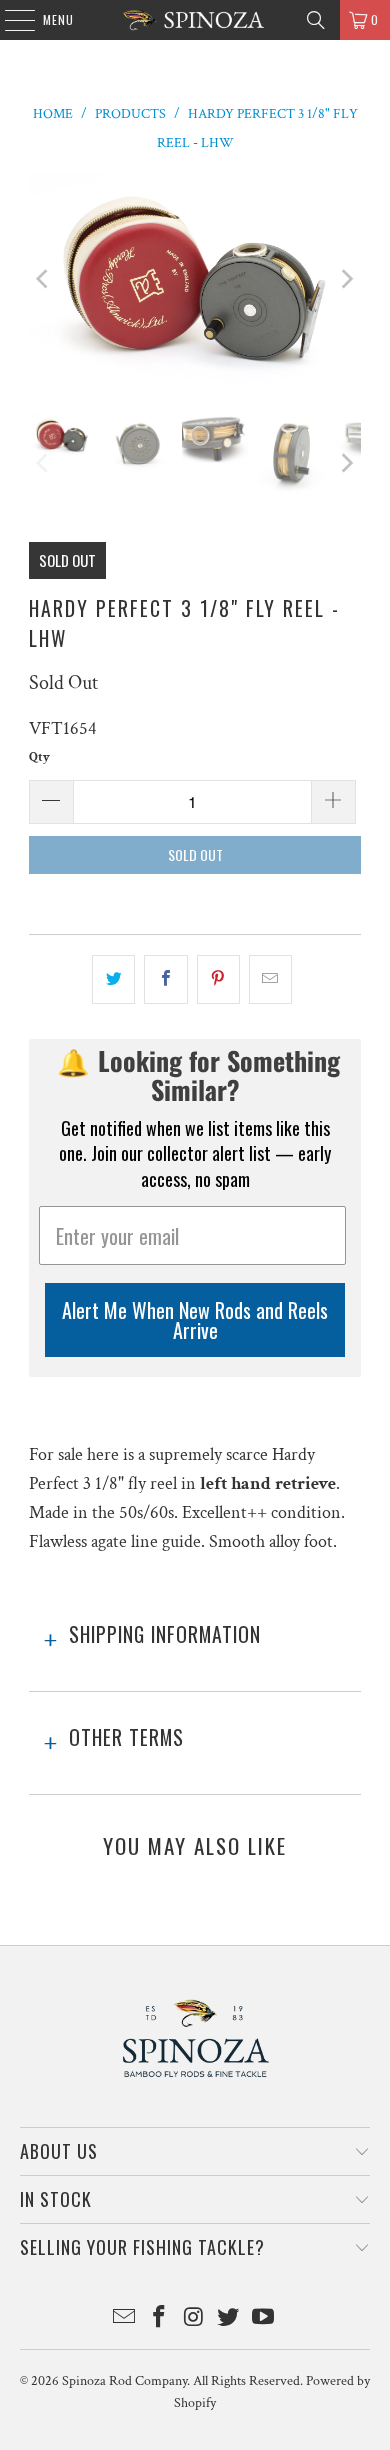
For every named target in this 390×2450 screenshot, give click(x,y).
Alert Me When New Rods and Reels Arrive (195, 1320)
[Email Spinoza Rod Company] (125, 2319)
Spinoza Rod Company (124, 2381)
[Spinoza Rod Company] (195, 20)
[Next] (346, 279)
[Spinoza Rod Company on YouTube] (264, 2319)
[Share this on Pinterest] (218, 979)
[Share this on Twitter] (113, 979)
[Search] (316, 20)
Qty (39, 757)
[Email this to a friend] (270, 979)
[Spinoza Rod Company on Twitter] (229, 2319)
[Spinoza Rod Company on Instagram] (194, 2319)
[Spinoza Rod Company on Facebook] (159, 2319)
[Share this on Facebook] (165, 979)
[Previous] (44, 279)
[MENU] (9, 20)
